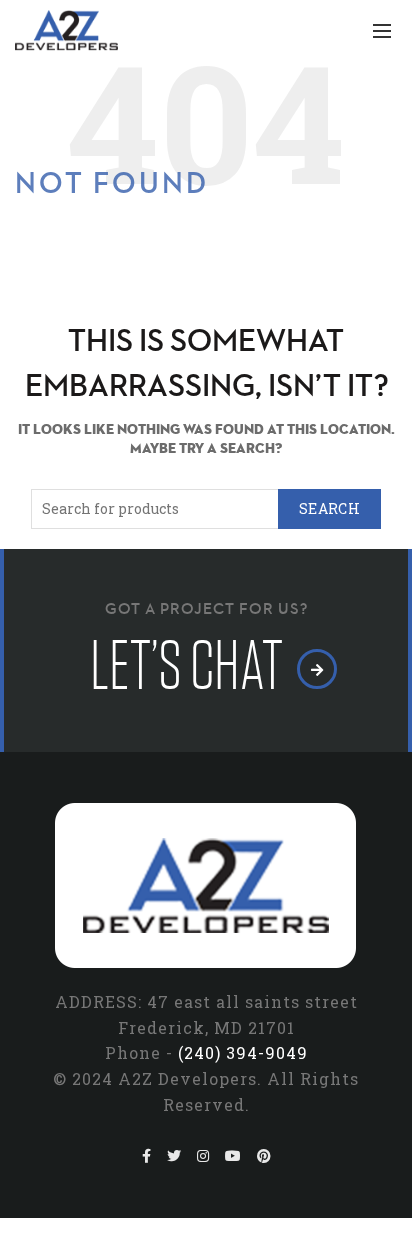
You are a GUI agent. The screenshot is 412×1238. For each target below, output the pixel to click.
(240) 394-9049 (243, 1052)
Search (329, 508)
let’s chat (190, 666)
